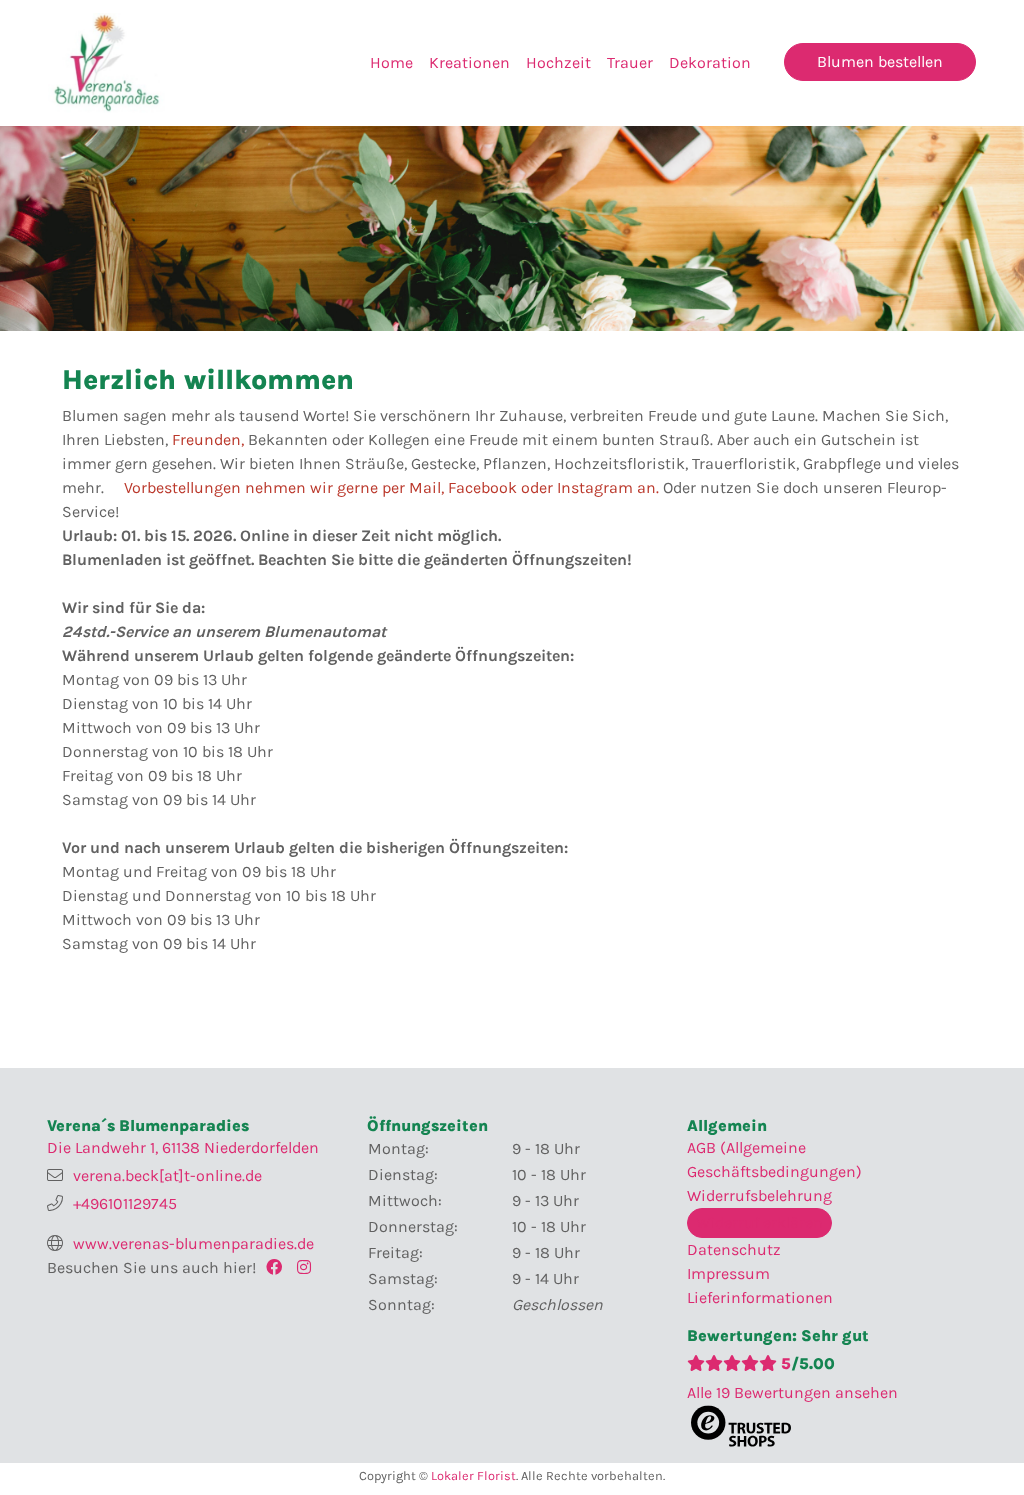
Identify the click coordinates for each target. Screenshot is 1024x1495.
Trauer (630, 62)
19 (792, 1392)
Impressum (728, 1273)
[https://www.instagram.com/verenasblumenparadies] (309, 1267)
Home (391, 62)
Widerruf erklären (759, 1222)
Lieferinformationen (760, 1297)
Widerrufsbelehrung (759, 1195)
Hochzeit (558, 62)
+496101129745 (125, 1203)
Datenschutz (734, 1249)
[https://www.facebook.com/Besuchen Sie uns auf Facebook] (278, 1267)
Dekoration (710, 62)
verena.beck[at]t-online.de (167, 1175)
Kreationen (469, 62)
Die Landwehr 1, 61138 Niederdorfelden (183, 1147)
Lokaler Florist (473, 1475)
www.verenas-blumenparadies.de (193, 1243)
